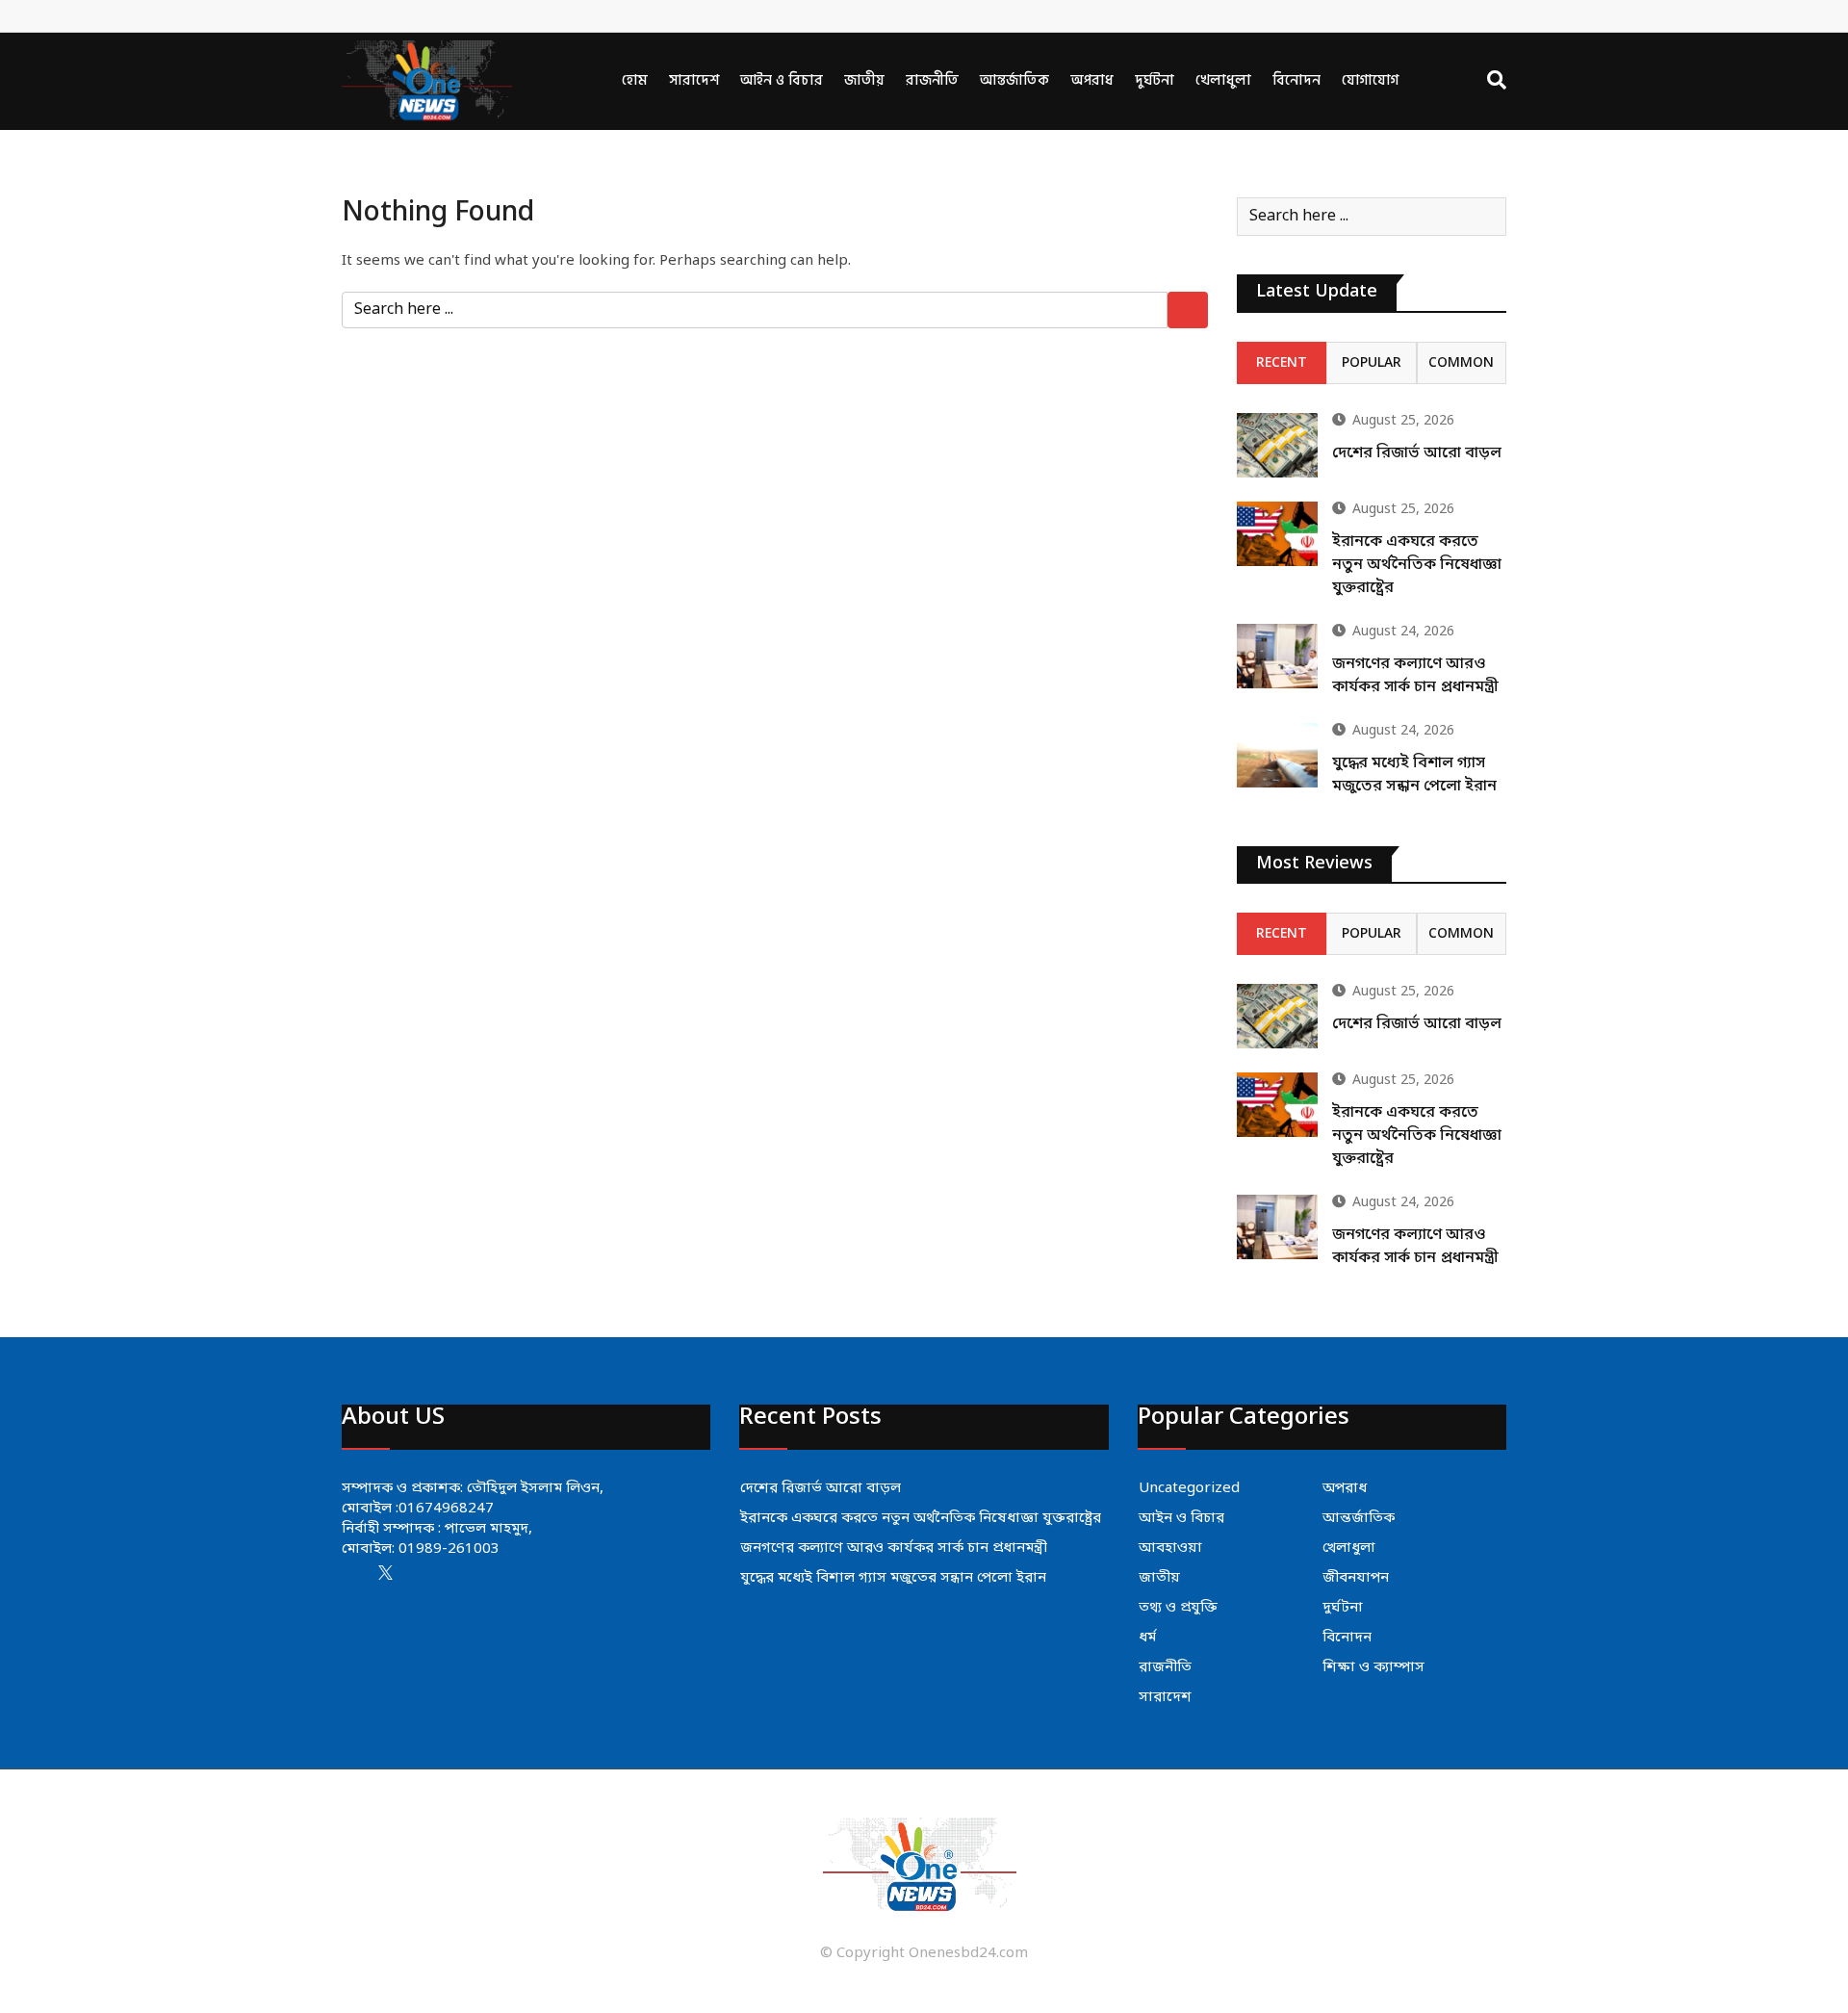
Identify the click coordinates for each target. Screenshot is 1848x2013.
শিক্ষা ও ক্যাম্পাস (1373, 1667)
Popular (1372, 363)
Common (1461, 363)
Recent (1282, 363)
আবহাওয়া (1170, 1548)
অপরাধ (1092, 80)
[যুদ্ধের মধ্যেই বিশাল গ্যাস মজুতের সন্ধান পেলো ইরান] (1277, 755)
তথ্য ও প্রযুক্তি (1178, 1608)
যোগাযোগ (1370, 80)
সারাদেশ (694, 80)
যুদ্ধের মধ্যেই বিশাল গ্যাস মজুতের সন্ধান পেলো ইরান (893, 1578)
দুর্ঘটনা (1155, 80)
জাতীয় (864, 80)
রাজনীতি (932, 80)
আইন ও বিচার (782, 80)
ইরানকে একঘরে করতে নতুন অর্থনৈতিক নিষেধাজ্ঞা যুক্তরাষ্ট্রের (1417, 565)
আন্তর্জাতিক (1014, 80)
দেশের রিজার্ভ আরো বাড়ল (1417, 453)
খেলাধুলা (1223, 80)
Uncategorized (1189, 1488)
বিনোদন (1296, 80)
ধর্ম (1147, 1638)
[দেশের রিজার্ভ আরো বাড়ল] (1277, 445)
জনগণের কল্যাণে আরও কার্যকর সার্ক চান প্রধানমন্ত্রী (894, 1548)
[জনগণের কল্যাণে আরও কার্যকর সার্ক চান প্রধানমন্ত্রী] (1277, 656)
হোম (635, 80)
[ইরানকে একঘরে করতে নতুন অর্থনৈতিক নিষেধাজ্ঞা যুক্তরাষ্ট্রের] (1277, 534)
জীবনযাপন (1356, 1578)
